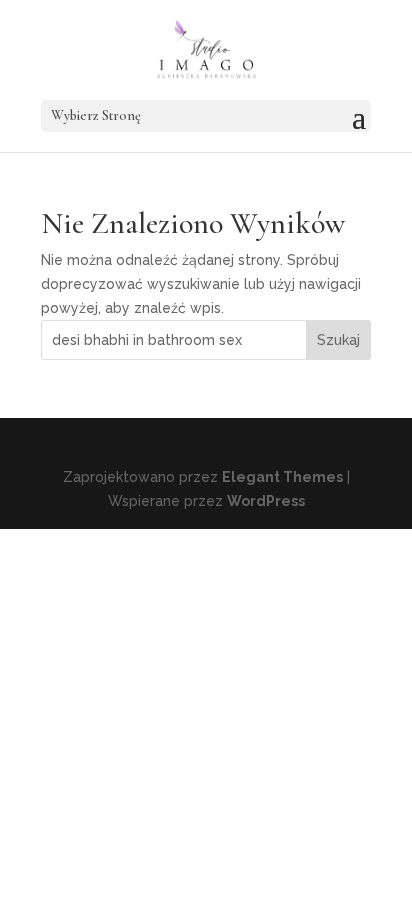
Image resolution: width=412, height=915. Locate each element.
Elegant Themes (282, 477)
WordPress (266, 501)
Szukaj (338, 340)
